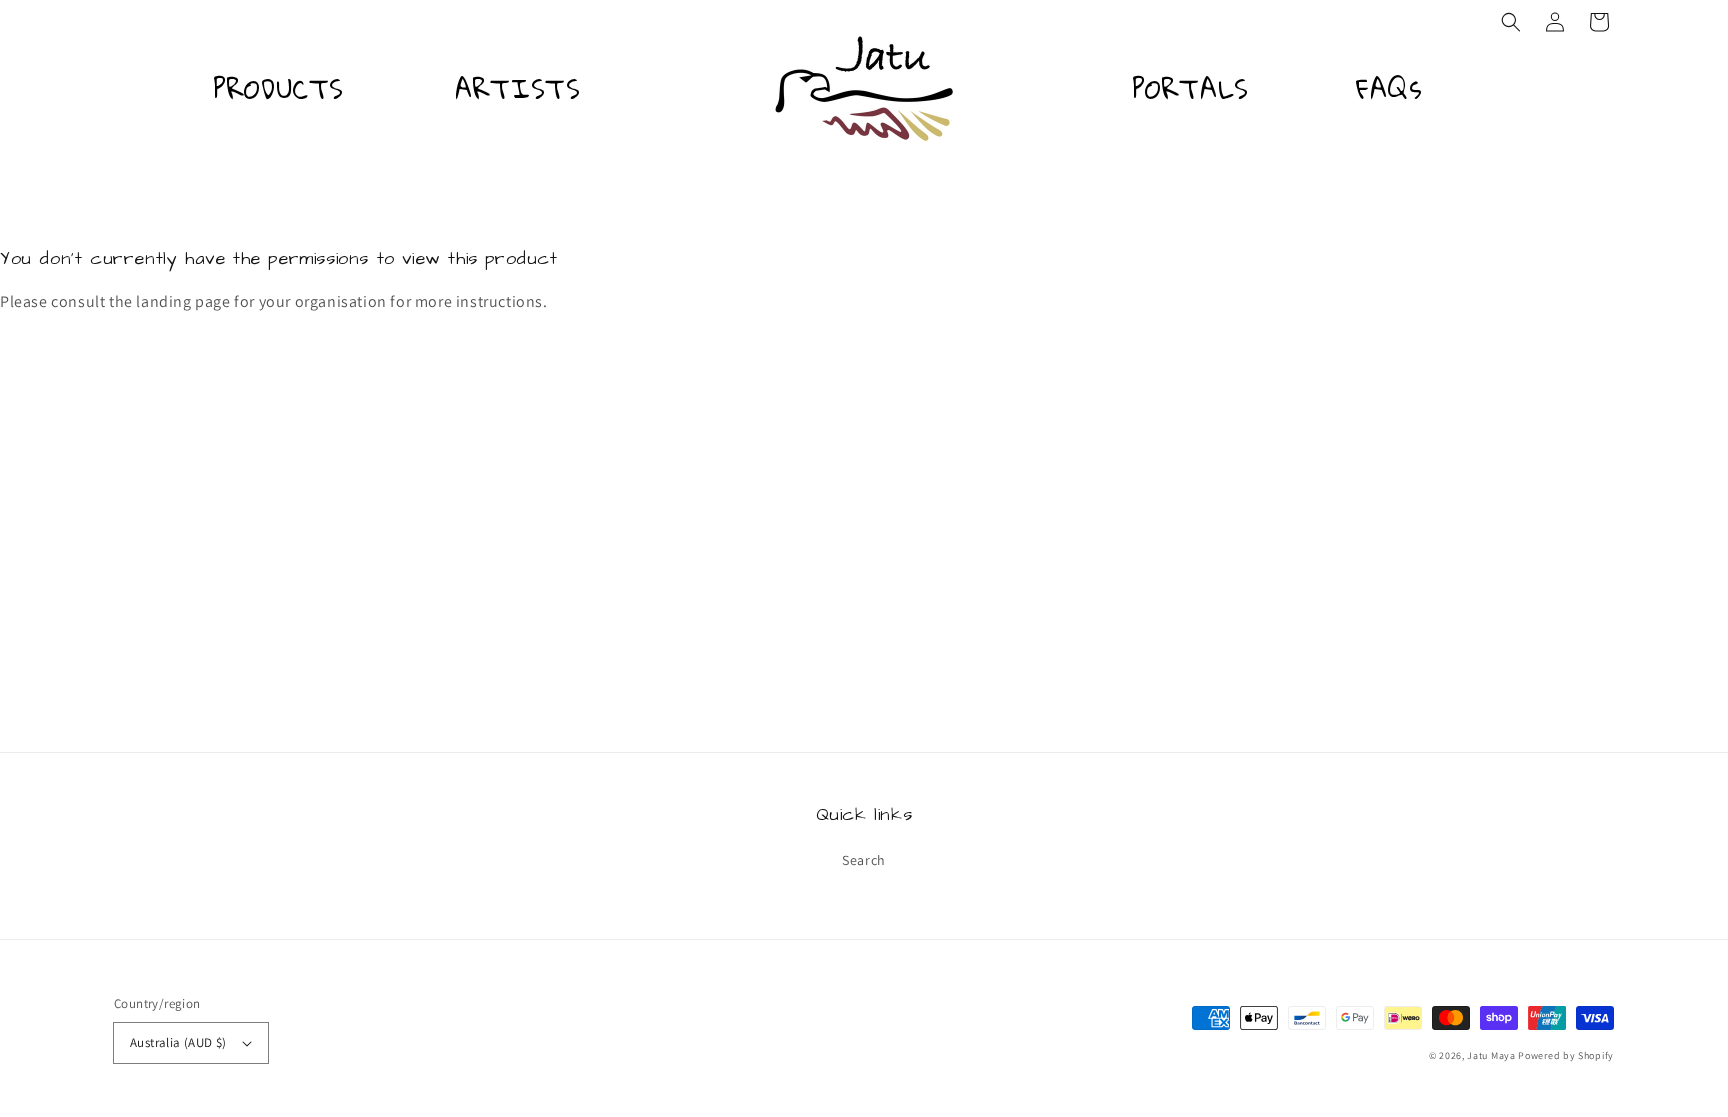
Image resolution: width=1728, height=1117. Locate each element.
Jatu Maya (1491, 1055)
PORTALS (1190, 88)
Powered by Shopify (1566, 1055)
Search (864, 860)
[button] (1511, 22)
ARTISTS (517, 88)
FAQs (1389, 88)
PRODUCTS (278, 88)
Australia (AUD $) (178, 1042)
